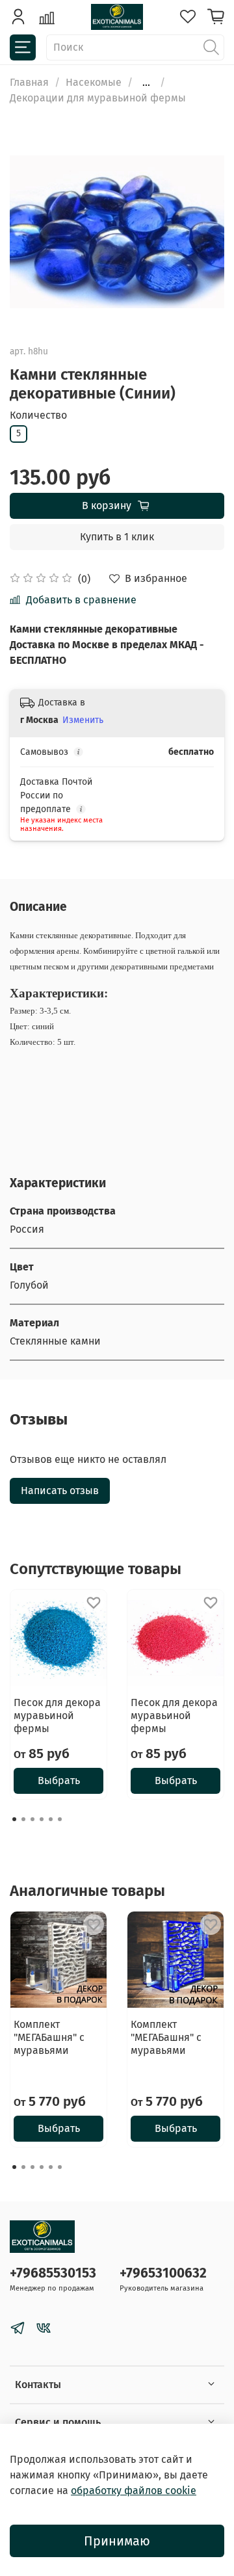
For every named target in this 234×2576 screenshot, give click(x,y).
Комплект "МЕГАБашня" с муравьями (49, 2037)
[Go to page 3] (32, 1819)
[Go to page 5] (51, 1819)
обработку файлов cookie (134, 2491)
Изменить (83, 720)
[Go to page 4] (42, 1819)
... (146, 83)
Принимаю (117, 2541)
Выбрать (59, 1781)
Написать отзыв (60, 1491)
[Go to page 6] (60, 1819)
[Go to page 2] (23, 1819)
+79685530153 (53, 2273)
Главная (29, 82)
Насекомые (94, 82)
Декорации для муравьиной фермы (98, 98)
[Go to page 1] (14, 1819)
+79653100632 (163, 2273)
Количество (38, 415)
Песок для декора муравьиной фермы (57, 1715)
